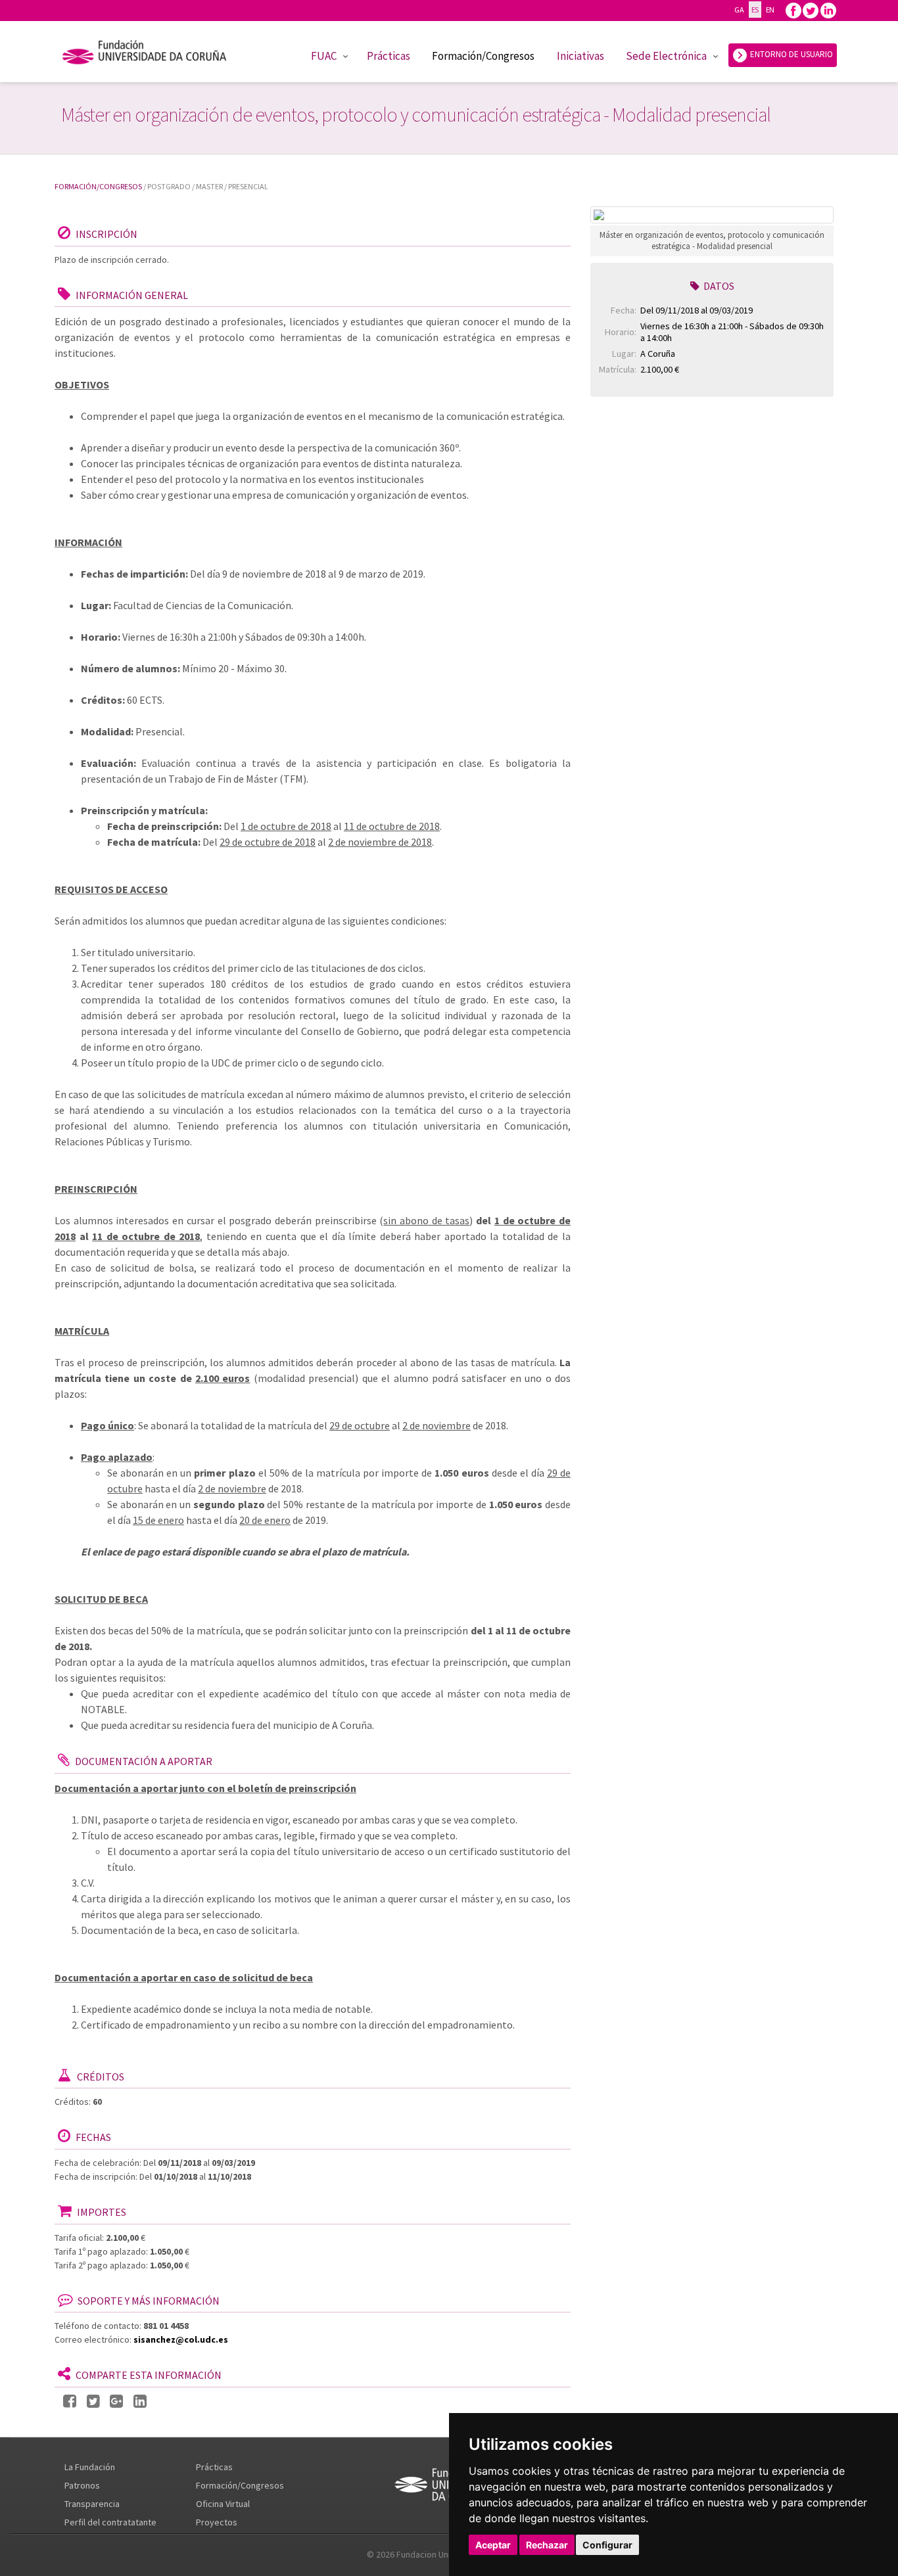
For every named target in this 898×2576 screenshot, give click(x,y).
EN (770, 10)
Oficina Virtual (223, 2504)
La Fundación (90, 2467)
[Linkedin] (828, 10)
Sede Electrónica (666, 56)
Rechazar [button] (547, 2545)
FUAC (324, 56)
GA (739, 10)
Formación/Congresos (483, 56)
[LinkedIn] (140, 2402)
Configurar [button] (607, 2545)
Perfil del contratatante (110, 2522)
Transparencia (92, 2504)
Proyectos (217, 2522)
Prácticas (389, 56)
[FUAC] (153, 55)
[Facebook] (793, 10)
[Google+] (116, 2402)
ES (755, 10)
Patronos (82, 2485)
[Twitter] (811, 10)
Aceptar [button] (493, 2545)
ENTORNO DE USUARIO (791, 54)
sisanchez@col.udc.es (181, 2339)
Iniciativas (580, 56)
